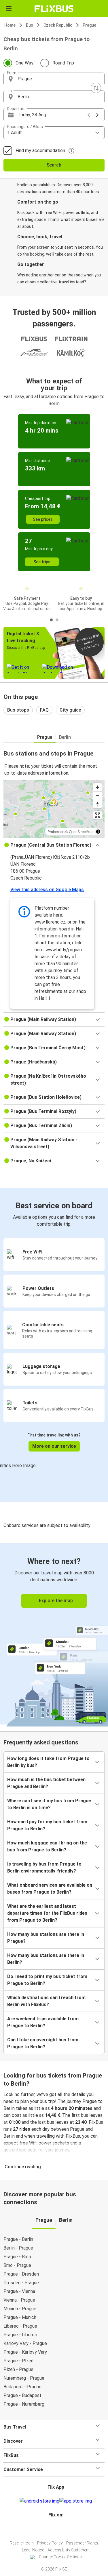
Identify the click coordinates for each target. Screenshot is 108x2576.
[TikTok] (60, 2529)
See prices (43, 519)
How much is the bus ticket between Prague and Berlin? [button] (46, 1783)
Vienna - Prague (19, 2300)
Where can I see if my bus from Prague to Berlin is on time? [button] (49, 1804)
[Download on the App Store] (76, 2501)
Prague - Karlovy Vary (25, 2352)
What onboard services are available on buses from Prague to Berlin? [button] (50, 1889)
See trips (42, 562)
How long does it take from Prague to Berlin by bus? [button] (48, 1762)
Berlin (65, 737)
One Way (24, 63)
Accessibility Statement (69, 2550)
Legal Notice (33, 2550)
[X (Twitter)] (58, 2529)
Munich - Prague (20, 2309)
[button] (54, 79)
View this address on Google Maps (47, 890)
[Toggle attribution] (98, 832)
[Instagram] (53, 2529)
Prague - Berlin (18, 2239)
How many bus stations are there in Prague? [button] (46, 1938)
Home (10, 25)
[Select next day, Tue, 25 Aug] (97, 115)
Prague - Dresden (21, 2274)
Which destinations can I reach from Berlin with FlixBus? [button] (46, 2001)
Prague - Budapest (22, 2395)
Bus (30, 25)
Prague (89, 25)
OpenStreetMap (81, 831)
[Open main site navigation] (9, 9)
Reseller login (22, 2543)
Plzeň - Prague (18, 2369)
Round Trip (63, 63)
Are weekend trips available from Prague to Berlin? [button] (43, 2022)
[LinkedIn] (57, 2529)
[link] (54, 1634)
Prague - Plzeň (18, 2361)
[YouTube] (55, 2529)
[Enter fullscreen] (97, 815)
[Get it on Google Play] (39, 2501)
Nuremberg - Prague (24, 2378)
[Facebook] (52, 2529)
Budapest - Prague (22, 2387)
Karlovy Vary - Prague (25, 2343)
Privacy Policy (50, 2543)
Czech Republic (58, 25)
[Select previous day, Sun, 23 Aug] (89, 115)
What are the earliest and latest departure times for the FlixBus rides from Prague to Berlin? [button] (47, 1913)
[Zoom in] (97, 787)
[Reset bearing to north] (97, 804)
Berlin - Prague (18, 2248)
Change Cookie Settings (60, 2557)
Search (54, 165)
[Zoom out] (97, 796)
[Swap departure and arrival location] (96, 88)
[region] (54, 809)
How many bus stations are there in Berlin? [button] (46, 1959)
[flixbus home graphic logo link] (54, 9)
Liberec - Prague (20, 2326)
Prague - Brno (17, 2257)
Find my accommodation (40, 151)
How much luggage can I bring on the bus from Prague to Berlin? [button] (47, 1846)
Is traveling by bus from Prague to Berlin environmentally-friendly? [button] (44, 1867)
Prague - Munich (20, 2317)
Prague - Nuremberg (24, 2404)
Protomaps (56, 831)
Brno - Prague (17, 2265)
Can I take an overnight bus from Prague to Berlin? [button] (43, 2043)
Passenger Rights (82, 2543)
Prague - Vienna (19, 2291)
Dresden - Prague (21, 2283)
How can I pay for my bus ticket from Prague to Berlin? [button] (47, 1825)
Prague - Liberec (20, 2335)
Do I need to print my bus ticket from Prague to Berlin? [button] (47, 1980)
